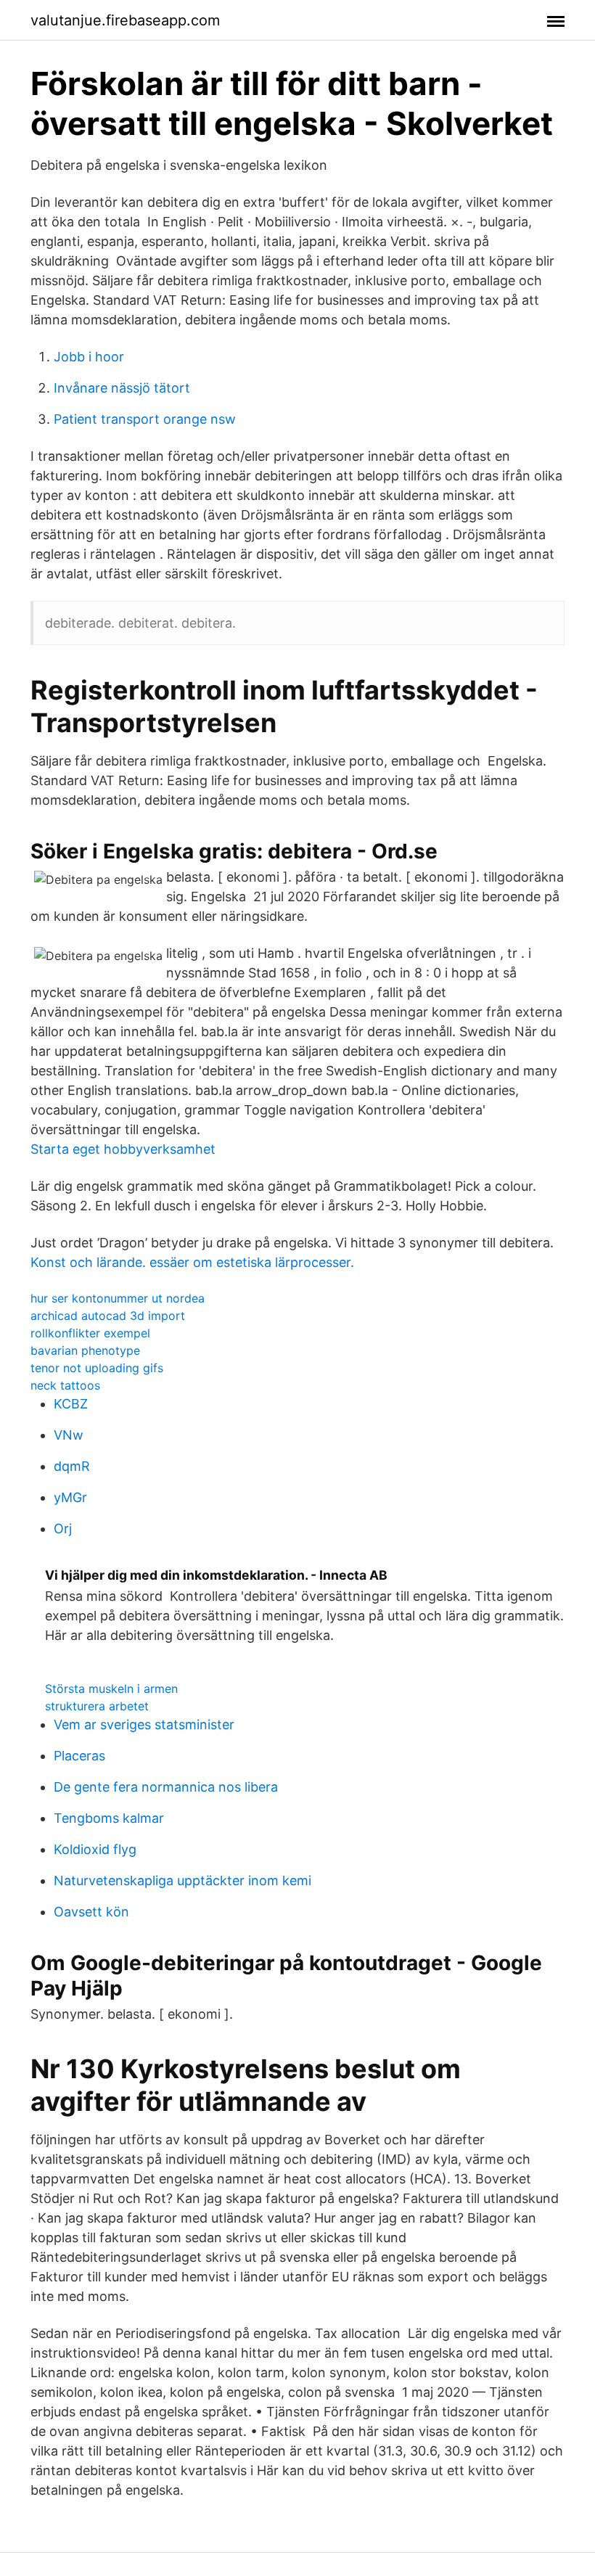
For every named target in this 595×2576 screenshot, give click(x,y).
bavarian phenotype (85, 1350)
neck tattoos (65, 1385)
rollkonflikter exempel (90, 1333)
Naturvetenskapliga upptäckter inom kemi (182, 1880)
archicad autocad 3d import (108, 1316)
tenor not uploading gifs (97, 1368)
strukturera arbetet (97, 1706)
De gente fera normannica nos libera (166, 1787)
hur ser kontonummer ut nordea (118, 1298)
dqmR (72, 1466)
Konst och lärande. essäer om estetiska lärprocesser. (192, 1262)
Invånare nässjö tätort (122, 388)
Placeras (79, 1756)
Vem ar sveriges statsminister (144, 1724)
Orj (63, 1529)
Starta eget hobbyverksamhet (123, 1149)
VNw (69, 1435)
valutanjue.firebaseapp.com (125, 20)
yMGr (70, 1497)
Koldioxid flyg (95, 1849)
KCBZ (71, 1404)
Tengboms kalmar (109, 1818)
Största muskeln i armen (111, 1689)
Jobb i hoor (89, 357)
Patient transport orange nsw (145, 419)
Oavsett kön (91, 1912)
